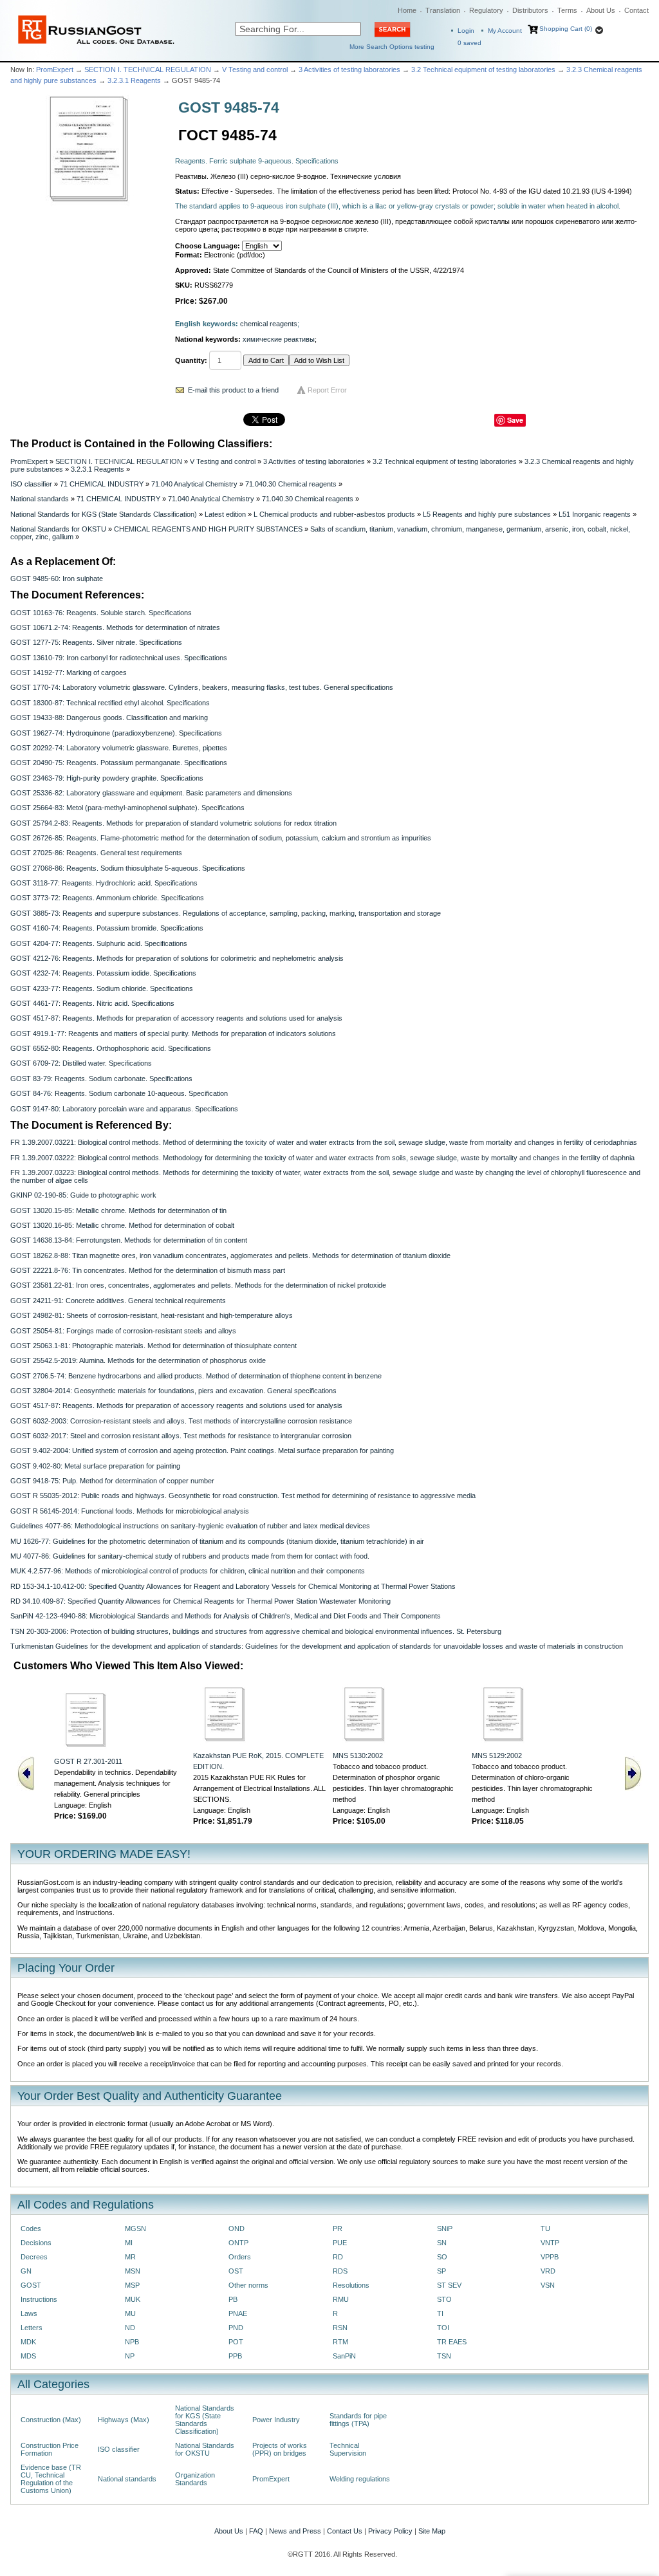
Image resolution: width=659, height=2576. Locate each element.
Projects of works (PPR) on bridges (280, 2449)
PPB (235, 2356)
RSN (340, 2328)
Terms (567, 10)
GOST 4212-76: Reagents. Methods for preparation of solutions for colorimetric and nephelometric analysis (177, 958)
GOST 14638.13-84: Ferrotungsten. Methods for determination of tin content (129, 1240)
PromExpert (55, 69)
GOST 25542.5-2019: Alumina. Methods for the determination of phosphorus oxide (138, 1360)
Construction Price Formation (50, 2449)
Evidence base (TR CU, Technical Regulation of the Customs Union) (51, 2479)
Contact (636, 10)
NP (130, 2356)
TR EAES (452, 2342)
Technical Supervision (348, 2449)
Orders (240, 2257)
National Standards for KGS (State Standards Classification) (104, 514)
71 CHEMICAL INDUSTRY (102, 484)
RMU (341, 2299)
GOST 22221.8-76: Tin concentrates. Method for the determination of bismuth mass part (148, 1270)
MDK (28, 2342)
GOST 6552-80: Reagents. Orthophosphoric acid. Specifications (111, 1048)
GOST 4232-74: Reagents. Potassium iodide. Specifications (103, 973)
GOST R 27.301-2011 (88, 1761)
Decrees (34, 2257)
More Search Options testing (392, 47)
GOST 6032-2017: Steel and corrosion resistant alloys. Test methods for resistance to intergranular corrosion (181, 1436)
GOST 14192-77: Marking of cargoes (69, 672)
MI (129, 2243)
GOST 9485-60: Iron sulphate (57, 579)
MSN (133, 2271)
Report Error (327, 390)
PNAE (238, 2313)
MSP (132, 2285)
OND (237, 2229)
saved (469, 43)
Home (407, 10)
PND (236, 2328)
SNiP (445, 2229)
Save (515, 420)
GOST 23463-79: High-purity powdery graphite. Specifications (107, 778)
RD (338, 2257)
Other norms (248, 2285)
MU (130, 2313)
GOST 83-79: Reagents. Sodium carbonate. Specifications (101, 1079)
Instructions (39, 2299)
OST (236, 2271)
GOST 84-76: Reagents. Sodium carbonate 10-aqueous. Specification (119, 1093)
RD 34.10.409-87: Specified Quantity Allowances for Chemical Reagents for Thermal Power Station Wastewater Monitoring (200, 1601)
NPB (132, 2342)
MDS (28, 2356)
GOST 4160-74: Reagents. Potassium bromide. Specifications (107, 928)
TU (545, 2229)
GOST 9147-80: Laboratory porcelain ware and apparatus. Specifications (124, 1109)
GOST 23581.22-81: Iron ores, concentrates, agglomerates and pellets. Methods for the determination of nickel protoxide (198, 1285)
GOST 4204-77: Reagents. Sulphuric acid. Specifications (99, 943)
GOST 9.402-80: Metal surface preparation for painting (95, 1466)
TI (440, 2313)
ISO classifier (31, 484)
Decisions (36, 2243)
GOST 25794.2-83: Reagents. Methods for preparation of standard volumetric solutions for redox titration (173, 823)
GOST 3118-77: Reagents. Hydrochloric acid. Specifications (104, 883)
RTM (340, 2342)
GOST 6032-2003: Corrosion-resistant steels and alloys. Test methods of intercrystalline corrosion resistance (181, 1421)
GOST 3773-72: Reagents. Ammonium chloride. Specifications (107, 898)
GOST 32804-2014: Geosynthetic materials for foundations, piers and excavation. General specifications (173, 1391)
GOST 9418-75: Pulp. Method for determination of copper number (112, 1481)
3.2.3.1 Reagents (134, 80)
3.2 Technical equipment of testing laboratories (483, 69)
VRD (548, 2271)
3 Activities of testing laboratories (349, 69)
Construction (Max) (51, 2420)
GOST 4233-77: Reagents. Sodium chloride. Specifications (102, 988)
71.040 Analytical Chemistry (194, 484)
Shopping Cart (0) (566, 29)
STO (444, 2299)
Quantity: (191, 360)
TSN (444, 2356)
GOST (31, 2285)
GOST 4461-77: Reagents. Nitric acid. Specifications (92, 1003)
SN (442, 2243)
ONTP (238, 2243)
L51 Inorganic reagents (595, 514)
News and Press (295, 2531)
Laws (29, 2313)
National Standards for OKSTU (58, 529)
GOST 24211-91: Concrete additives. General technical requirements (118, 1301)
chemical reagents (269, 324)
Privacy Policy (390, 2531)
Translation (443, 10)
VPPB (550, 2257)
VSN (548, 2285)
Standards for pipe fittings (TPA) (358, 2420)
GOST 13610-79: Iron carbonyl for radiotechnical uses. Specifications (119, 658)
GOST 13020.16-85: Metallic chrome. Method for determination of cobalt (122, 1225)
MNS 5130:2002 (358, 1756)
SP (441, 2271)
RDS (340, 2271)
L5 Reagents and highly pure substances (487, 514)
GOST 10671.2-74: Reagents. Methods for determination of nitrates (115, 627)
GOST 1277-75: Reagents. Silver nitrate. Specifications (96, 642)
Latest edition (225, 514)
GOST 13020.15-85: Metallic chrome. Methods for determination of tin (118, 1210)
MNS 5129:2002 (497, 1756)
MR (130, 2257)
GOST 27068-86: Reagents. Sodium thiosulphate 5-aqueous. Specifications (128, 868)
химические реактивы (279, 339)
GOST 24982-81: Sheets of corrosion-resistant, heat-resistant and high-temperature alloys (152, 1315)
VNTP (550, 2243)
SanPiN (344, 2356)
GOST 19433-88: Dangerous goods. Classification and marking (109, 718)
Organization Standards (195, 2479)
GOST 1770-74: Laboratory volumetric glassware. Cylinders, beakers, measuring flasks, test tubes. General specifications (202, 687)
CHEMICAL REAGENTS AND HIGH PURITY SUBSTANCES (208, 529)
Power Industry (276, 2420)
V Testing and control (255, 69)
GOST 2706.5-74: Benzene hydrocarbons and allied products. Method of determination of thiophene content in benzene (196, 1376)
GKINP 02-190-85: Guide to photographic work (83, 1195)
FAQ (256, 2531)
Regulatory (486, 10)
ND (130, 2328)
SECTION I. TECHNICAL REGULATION (148, 69)
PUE (340, 2243)
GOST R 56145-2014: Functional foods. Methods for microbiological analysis (130, 1511)
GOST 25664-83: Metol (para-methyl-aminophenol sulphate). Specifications (127, 808)
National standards (40, 499)
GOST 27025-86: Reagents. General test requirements (96, 853)
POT (236, 2342)
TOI (443, 2328)
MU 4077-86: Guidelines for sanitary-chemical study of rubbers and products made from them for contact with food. (190, 1556)
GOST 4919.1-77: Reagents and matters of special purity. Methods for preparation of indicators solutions (173, 1033)
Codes (31, 2229)
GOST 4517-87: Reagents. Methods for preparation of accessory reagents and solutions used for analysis (176, 1018)
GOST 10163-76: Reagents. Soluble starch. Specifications (101, 613)
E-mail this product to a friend (233, 390)
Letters (32, 2328)
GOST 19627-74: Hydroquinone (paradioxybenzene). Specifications (116, 733)
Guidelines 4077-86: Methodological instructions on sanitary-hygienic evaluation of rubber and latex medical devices (190, 1526)
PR (338, 2229)
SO (442, 2257)
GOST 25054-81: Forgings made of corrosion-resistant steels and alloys (123, 1331)
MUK (133, 2299)
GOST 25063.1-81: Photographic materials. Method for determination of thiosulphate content (153, 1346)
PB (233, 2299)
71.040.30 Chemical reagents (291, 484)
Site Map (432, 2531)
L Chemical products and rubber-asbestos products (334, 514)
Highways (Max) (124, 2420)
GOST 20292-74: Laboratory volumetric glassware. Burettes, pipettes (119, 748)
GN (26, 2271)
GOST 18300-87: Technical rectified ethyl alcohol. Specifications (110, 703)
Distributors (530, 10)
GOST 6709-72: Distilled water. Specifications (81, 1063)
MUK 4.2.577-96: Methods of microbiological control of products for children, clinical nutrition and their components (188, 1571)
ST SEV (449, 2285)
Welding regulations (360, 2479)
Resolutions (351, 2285)
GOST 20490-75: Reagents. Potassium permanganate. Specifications (119, 763)
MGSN (135, 2229)
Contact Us (345, 2531)
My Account (505, 31)
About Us (601, 10)
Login (466, 31)
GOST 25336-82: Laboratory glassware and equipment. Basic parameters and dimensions (151, 793)
